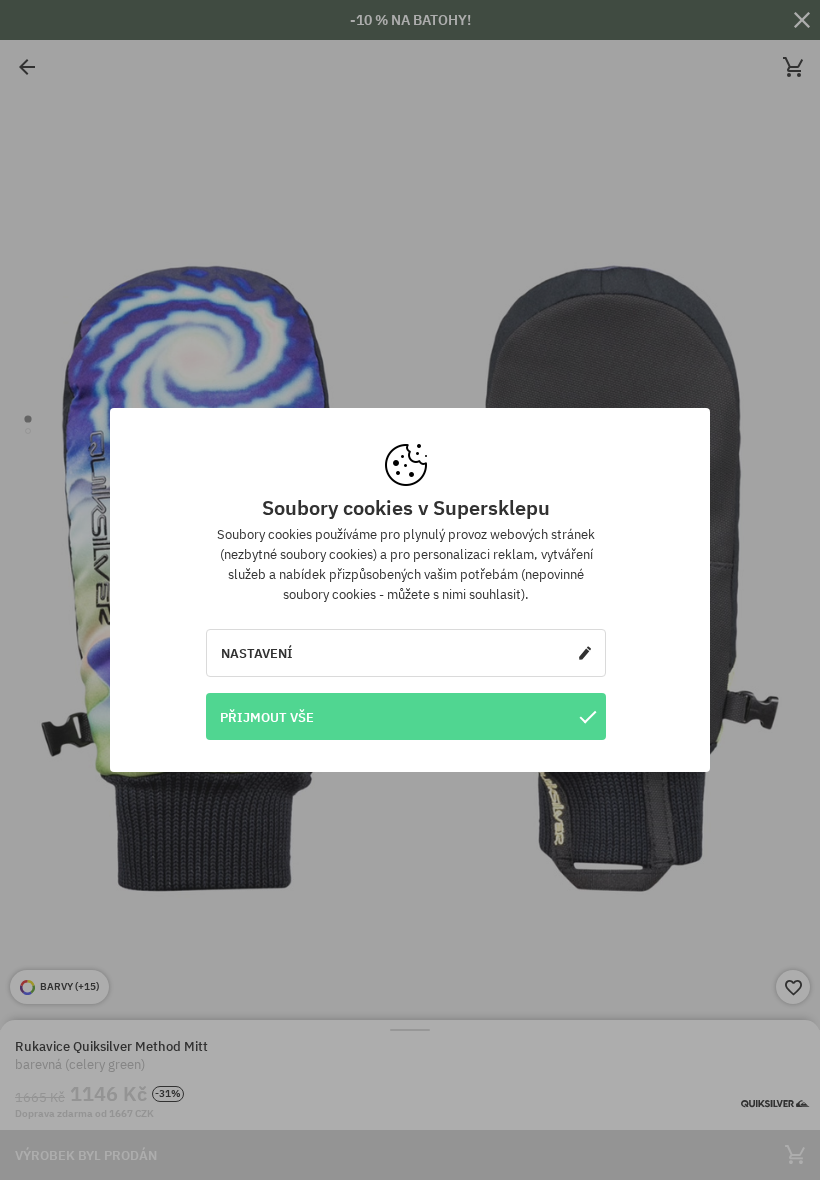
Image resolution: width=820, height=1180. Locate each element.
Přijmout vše (267, 717)
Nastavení (257, 653)
